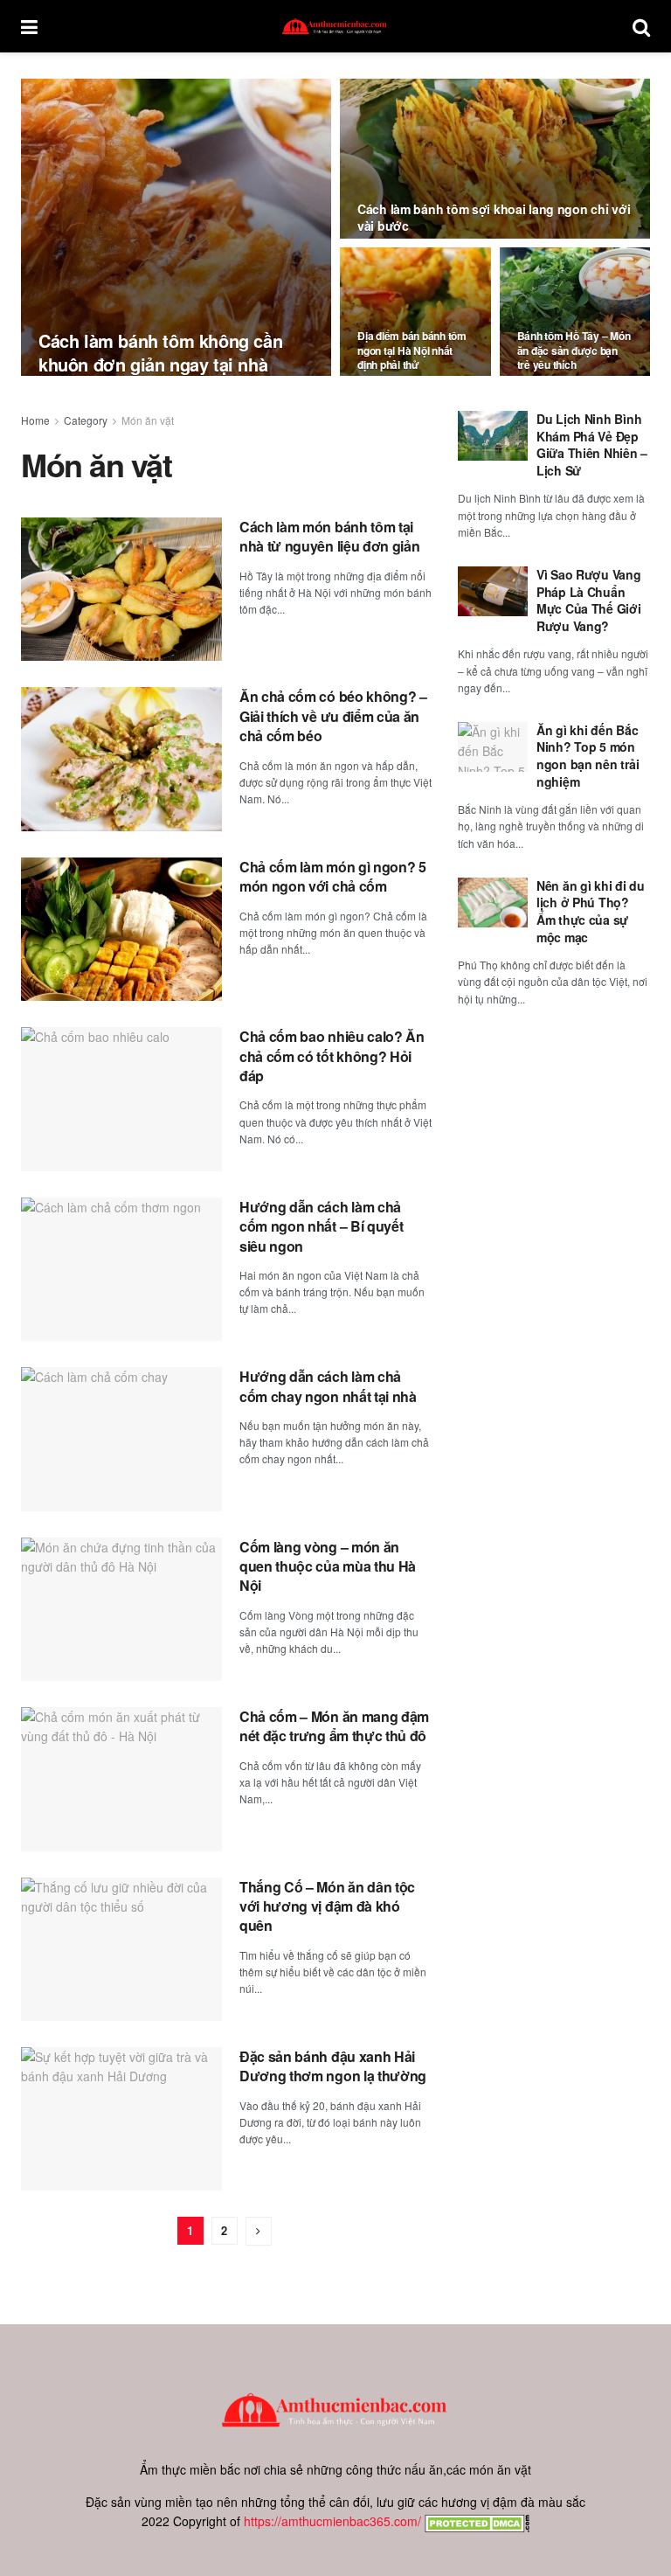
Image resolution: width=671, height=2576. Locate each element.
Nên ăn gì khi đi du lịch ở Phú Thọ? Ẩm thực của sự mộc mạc (591, 911)
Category (86, 420)
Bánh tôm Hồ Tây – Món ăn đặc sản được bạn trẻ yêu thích (574, 350)
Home (35, 420)
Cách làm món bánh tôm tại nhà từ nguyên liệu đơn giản (329, 536)
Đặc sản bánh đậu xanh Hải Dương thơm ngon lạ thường (333, 2066)
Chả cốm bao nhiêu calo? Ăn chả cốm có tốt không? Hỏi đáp (332, 1056)
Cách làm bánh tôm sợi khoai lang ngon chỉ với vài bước (494, 217)
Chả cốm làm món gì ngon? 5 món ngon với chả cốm (333, 876)
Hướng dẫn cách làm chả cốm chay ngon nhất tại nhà (328, 1386)
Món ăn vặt (148, 420)
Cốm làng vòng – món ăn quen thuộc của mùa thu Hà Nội (328, 1566)
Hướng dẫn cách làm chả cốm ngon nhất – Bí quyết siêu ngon (321, 1226)
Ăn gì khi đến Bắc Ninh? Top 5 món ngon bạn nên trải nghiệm (588, 756)
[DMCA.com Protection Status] (475, 2521)
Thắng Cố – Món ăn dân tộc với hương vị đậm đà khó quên (327, 1906)
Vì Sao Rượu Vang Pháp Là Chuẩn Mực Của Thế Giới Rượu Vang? (589, 600)
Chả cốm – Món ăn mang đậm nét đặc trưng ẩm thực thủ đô (334, 1726)
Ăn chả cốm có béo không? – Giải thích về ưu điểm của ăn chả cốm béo (333, 716)
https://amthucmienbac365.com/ (332, 2521)
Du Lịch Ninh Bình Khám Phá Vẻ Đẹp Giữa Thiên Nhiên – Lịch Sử (592, 444)
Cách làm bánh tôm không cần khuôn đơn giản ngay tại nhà (160, 352)
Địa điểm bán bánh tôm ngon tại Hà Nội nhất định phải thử (412, 350)
